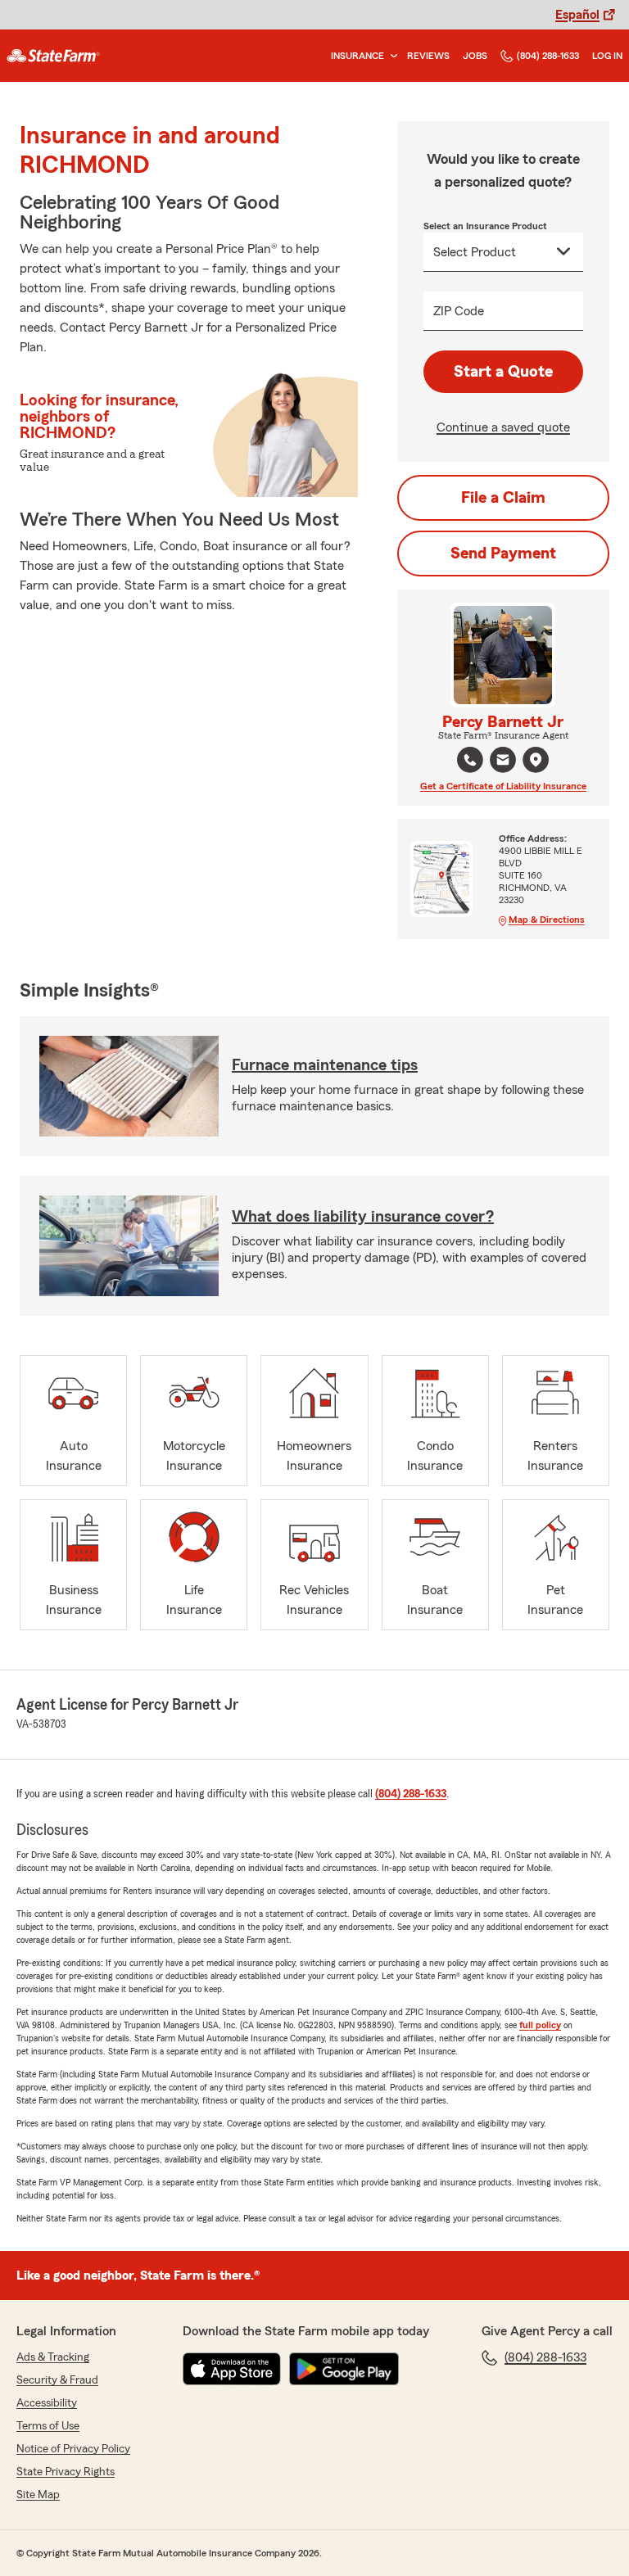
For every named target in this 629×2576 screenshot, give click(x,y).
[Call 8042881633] (470, 760)
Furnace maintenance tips (325, 1065)
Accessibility (47, 2403)
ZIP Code (459, 311)
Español (577, 15)
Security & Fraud (57, 2380)
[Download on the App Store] (232, 2369)
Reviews (428, 56)
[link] (53, 56)
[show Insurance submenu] (391, 56)
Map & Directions (547, 920)
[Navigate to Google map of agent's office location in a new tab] (536, 760)
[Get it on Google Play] (344, 2369)
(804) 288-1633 (548, 56)
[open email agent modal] (503, 762)
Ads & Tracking (53, 2357)
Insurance (357, 56)
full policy (540, 2025)
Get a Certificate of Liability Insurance (503, 786)
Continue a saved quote (503, 427)
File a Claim (503, 498)
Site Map (38, 2495)
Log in (607, 56)
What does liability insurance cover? (363, 1217)
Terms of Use (48, 2426)
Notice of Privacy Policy (73, 2449)
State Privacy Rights (66, 2472)
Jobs (475, 56)
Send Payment (503, 554)
